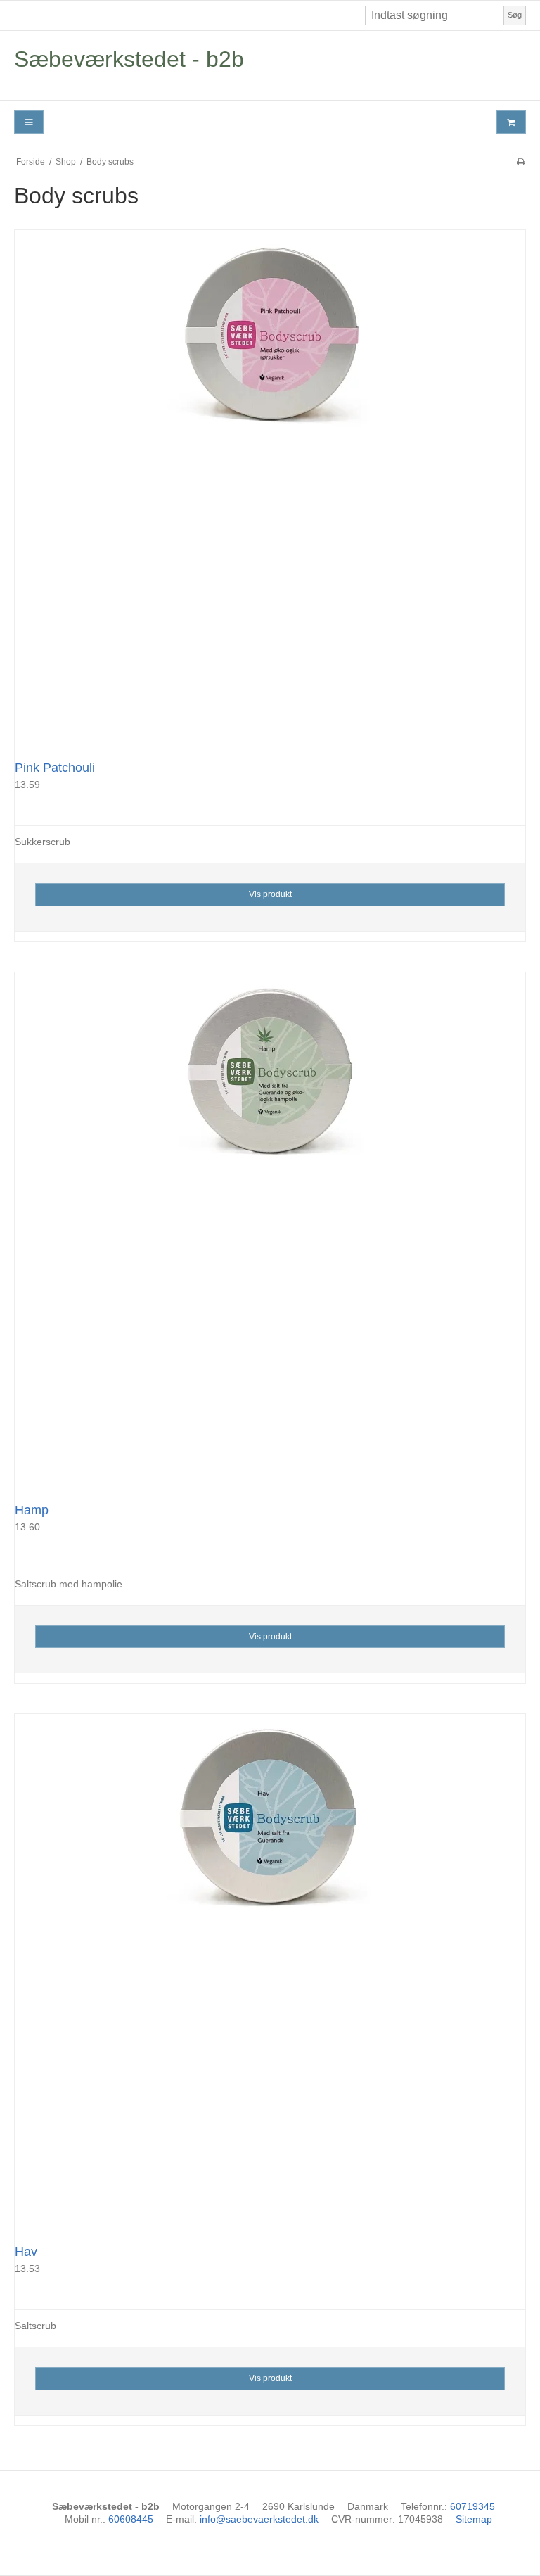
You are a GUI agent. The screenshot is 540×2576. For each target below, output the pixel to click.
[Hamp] (270, 1228)
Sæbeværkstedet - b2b (129, 59)
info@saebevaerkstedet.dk (259, 2519)
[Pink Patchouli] (270, 486)
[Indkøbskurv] (511, 122)
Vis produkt (270, 894)
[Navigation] (29, 122)
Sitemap (474, 2519)
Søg (515, 15)
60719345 (472, 2506)
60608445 (131, 2519)
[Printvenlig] (521, 162)
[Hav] (270, 1969)
